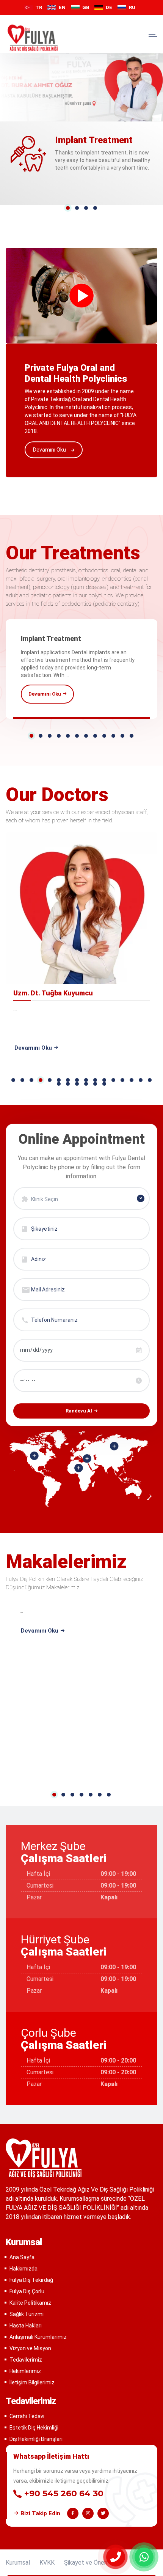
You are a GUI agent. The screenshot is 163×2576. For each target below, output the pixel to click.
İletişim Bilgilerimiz (32, 2382)
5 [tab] (68, 736)
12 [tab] (132, 736)
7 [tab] (86, 736)
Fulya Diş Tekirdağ (31, 2280)
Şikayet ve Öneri (86, 2563)
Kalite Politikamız (30, 2303)
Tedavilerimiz (26, 2360)
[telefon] (116, 2557)
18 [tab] (68, 1084)
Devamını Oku (50, 450)
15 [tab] (141, 1080)
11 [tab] (122, 736)
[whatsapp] (144, 2557)
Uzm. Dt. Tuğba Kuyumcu (53, 993)
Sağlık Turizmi (27, 2314)
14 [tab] (132, 1080)
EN (62, 7)
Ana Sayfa (22, 2257)
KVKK (47, 2563)
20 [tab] (86, 1084)
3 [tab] (86, 208)
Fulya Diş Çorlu (27, 2291)
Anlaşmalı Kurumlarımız (38, 2337)
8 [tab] (95, 736)
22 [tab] (104, 1084)
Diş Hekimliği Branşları (36, 2439)
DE (109, 7)
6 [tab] (77, 736)
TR (39, 7)
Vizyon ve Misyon (30, 2348)
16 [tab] (150, 1080)
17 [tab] (59, 1084)
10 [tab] (113, 736)
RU (132, 7)
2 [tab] (77, 208)
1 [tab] (68, 208)
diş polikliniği (33, 38)
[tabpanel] (81, 669)
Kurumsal (18, 2563)
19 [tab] (77, 1084)
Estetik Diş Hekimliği (34, 2428)
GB (86, 7)
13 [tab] (122, 1080)
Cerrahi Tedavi (27, 2416)
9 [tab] (104, 736)
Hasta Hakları (26, 2326)
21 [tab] (95, 1084)
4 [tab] (95, 208)
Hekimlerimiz (25, 2371)
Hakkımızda (24, 2269)
